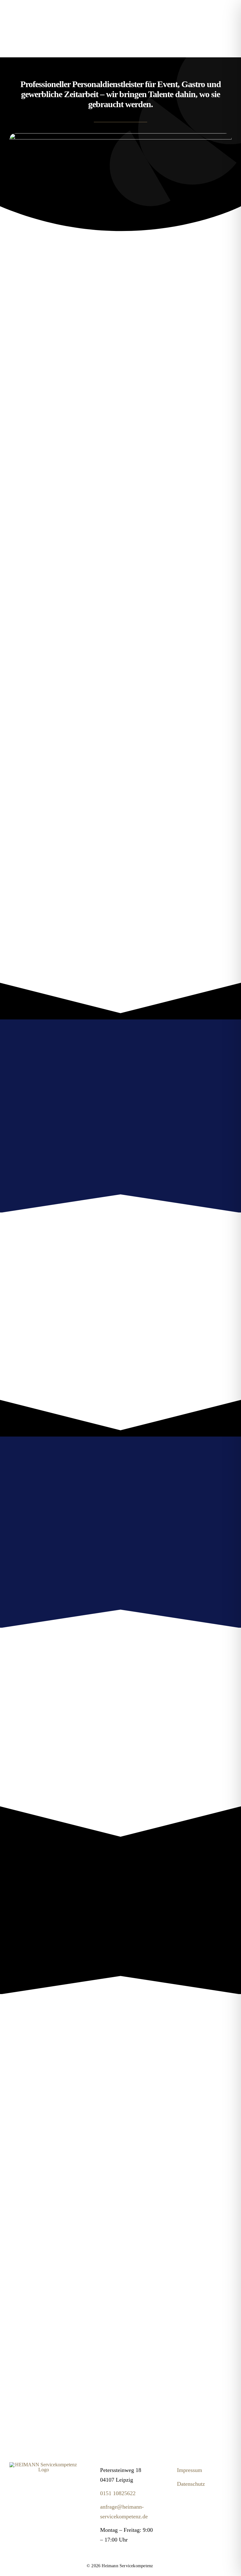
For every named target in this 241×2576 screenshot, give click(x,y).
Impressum (190, 2470)
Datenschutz (191, 2484)
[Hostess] (43, 2465)
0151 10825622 (118, 2493)
